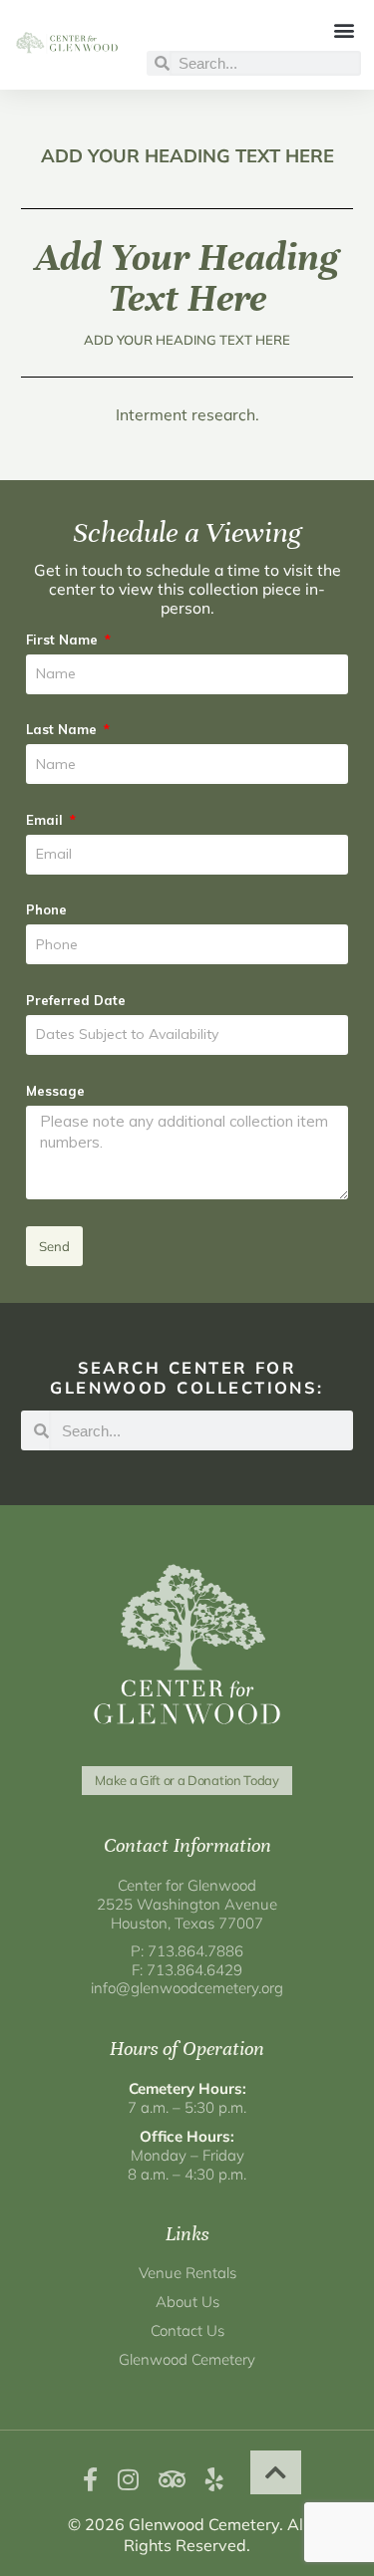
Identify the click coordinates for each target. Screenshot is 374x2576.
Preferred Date (76, 1000)
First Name (64, 640)
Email (46, 820)
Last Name (63, 729)
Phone (46, 909)
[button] (345, 29)
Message (55, 1091)
